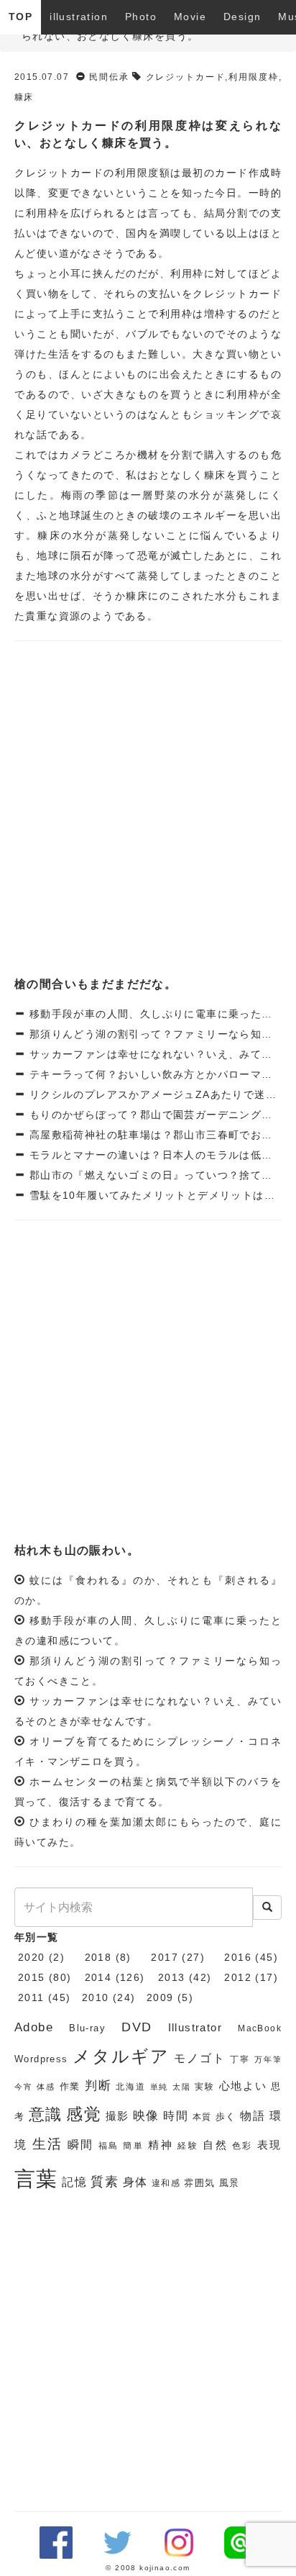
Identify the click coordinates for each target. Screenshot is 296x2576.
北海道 (130, 2087)
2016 (238, 1957)
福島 (109, 2146)
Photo (141, 17)
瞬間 (81, 2145)
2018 (98, 1957)
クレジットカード (186, 77)
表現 (269, 2145)
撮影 (117, 2116)
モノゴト (200, 2058)
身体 (135, 2182)
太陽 (182, 2087)
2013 (172, 1977)
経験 (188, 2146)
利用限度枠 (254, 77)
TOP (20, 17)
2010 (96, 1997)
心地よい (243, 2086)
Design (242, 17)
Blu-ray (87, 2028)
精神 (161, 2145)
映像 (146, 2116)
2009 (160, 1997)
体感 (46, 2087)
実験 (205, 2087)
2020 (32, 1957)
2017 (165, 1957)
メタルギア (121, 2056)
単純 (159, 2087)
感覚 (84, 2114)
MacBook (260, 2028)
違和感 (166, 2183)
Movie (190, 17)
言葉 (36, 2178)
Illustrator (195, 2028)
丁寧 (240, 2059)
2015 (32, 1977)
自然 (215, 2145)
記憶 (74, 2182)
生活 (48, 2144)
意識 (46, 2114)
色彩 (242, 2146)
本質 (202, 2117)
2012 (238, 1977)
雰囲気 (199, 2183)
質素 (105, 2182)
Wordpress (41, 2059)
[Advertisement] (148, 810)
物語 (253, 2116)
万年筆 (268, 2059)
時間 (176, 2116)
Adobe (34, 2027)
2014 (98, 1977)
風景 (230, 2183)
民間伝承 (109, 77)
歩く (226, 2117)
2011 (31, 1997)
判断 (98, 2086)
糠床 (24, 97)
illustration (79, 17)
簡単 (133, 2146)
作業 (70, 2086)
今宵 (24, 2087)
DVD (137, 2027)
